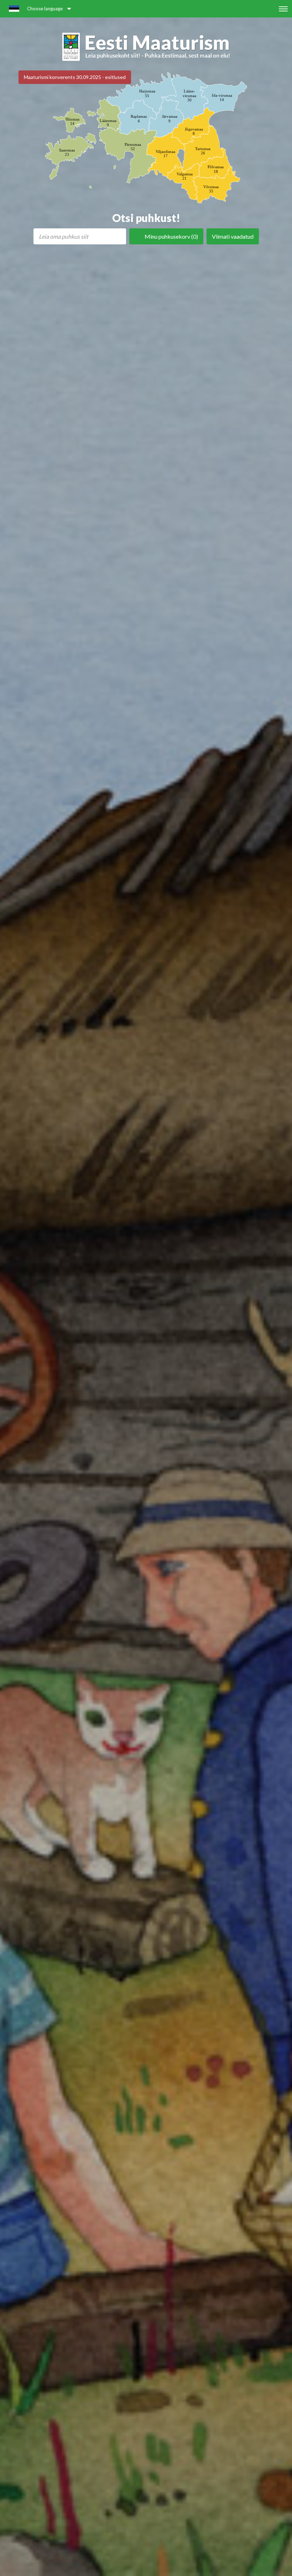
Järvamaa (170, 118)
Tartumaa (203, 151)
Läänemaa (108, 123)
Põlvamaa (216, 169)
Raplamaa (139, 118)
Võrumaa (211, 189)
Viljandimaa (165, 154)
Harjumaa (147, 93)
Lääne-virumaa (189, 95)
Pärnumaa (133, 147)
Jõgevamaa (194, 131)
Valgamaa (185, 176)
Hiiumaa (72, 121)
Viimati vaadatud (233, 236)
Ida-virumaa (222, 97)
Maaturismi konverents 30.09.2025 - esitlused (75, 77)
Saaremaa (67, 152)
